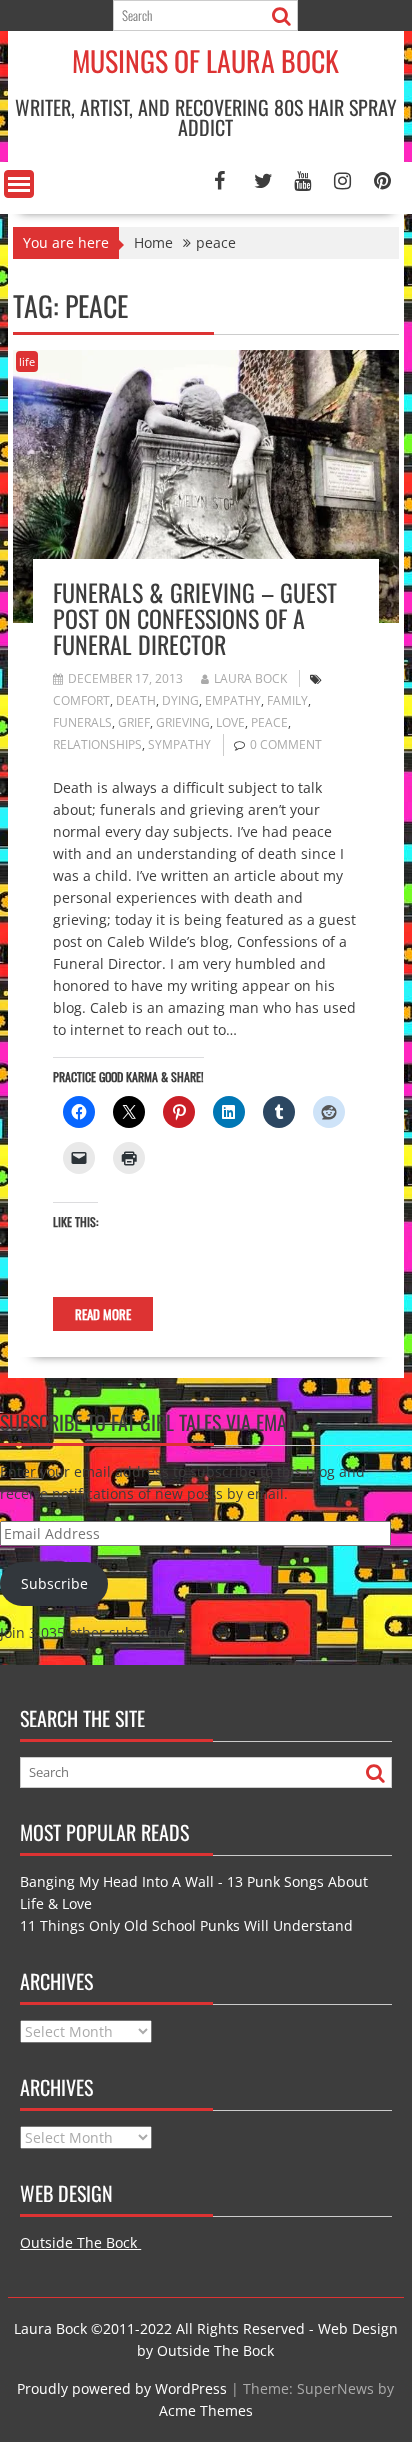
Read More (103, 1314)
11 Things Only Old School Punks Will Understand (186, 1925)
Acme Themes (206, 2410)
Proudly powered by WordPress (122, 2388)
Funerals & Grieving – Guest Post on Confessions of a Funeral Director (195, 618)
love (230, 722)
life (27, 361)
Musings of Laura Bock (205, 60)
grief (134, 722)
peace (269, 722)
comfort (81, 700)
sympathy (179, 744)
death (136, 700)
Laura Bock (250, 678)
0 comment (286, 744)
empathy (233, 700)
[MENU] (19, 184)
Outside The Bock (80, 2242)
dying (180, 700)
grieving (183, 722)
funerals (82, 722)
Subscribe (54, 1583)
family (287, 700)
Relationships (97, 744)
